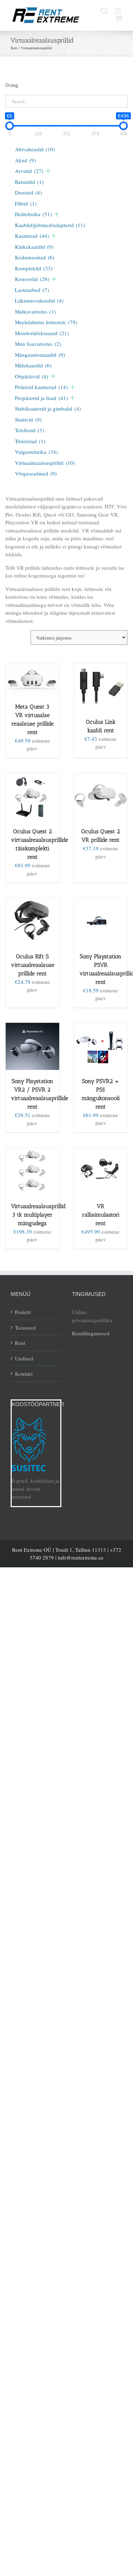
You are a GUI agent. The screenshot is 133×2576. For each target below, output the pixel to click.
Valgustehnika (36, 452)
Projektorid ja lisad (41, 398)
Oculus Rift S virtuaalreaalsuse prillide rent (33, 965)
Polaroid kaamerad (41, 387)
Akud (25, 160)
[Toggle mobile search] (104, 11)
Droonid (28, 192)
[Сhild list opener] (48, 171)
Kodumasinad (35, 257)
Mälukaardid (33, 365)
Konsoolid (32, 279)
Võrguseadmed (36, 473)
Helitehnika (33, 214)
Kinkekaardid (34, 247)
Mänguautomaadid (40, 355)
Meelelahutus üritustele (46, 322)
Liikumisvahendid (39, 300)
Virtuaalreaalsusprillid (45, 463)
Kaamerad (32, 236)
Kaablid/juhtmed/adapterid (50, 225)
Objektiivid (32, 376)
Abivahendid (35, 149)
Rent (20, 1343)
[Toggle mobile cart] (119, 18)
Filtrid (26, 203)
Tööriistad (30, 441)
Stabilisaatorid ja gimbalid (48, 408)
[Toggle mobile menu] (119, 11)
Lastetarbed (32, 290)
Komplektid (34, 268)
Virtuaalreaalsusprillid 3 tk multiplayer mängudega (38, 1215)
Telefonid (29, 430)
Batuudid (29, 182)
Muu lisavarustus (38, 344)
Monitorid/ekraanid (42, 333)
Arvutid (29, 171)
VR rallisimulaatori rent (101, 1215)
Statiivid (28, 419)
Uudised (24, 1358)
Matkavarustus (35, 311)
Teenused (25, 1328)
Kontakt (24, 1374)
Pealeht (23, 1312)
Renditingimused (91, 1333)
